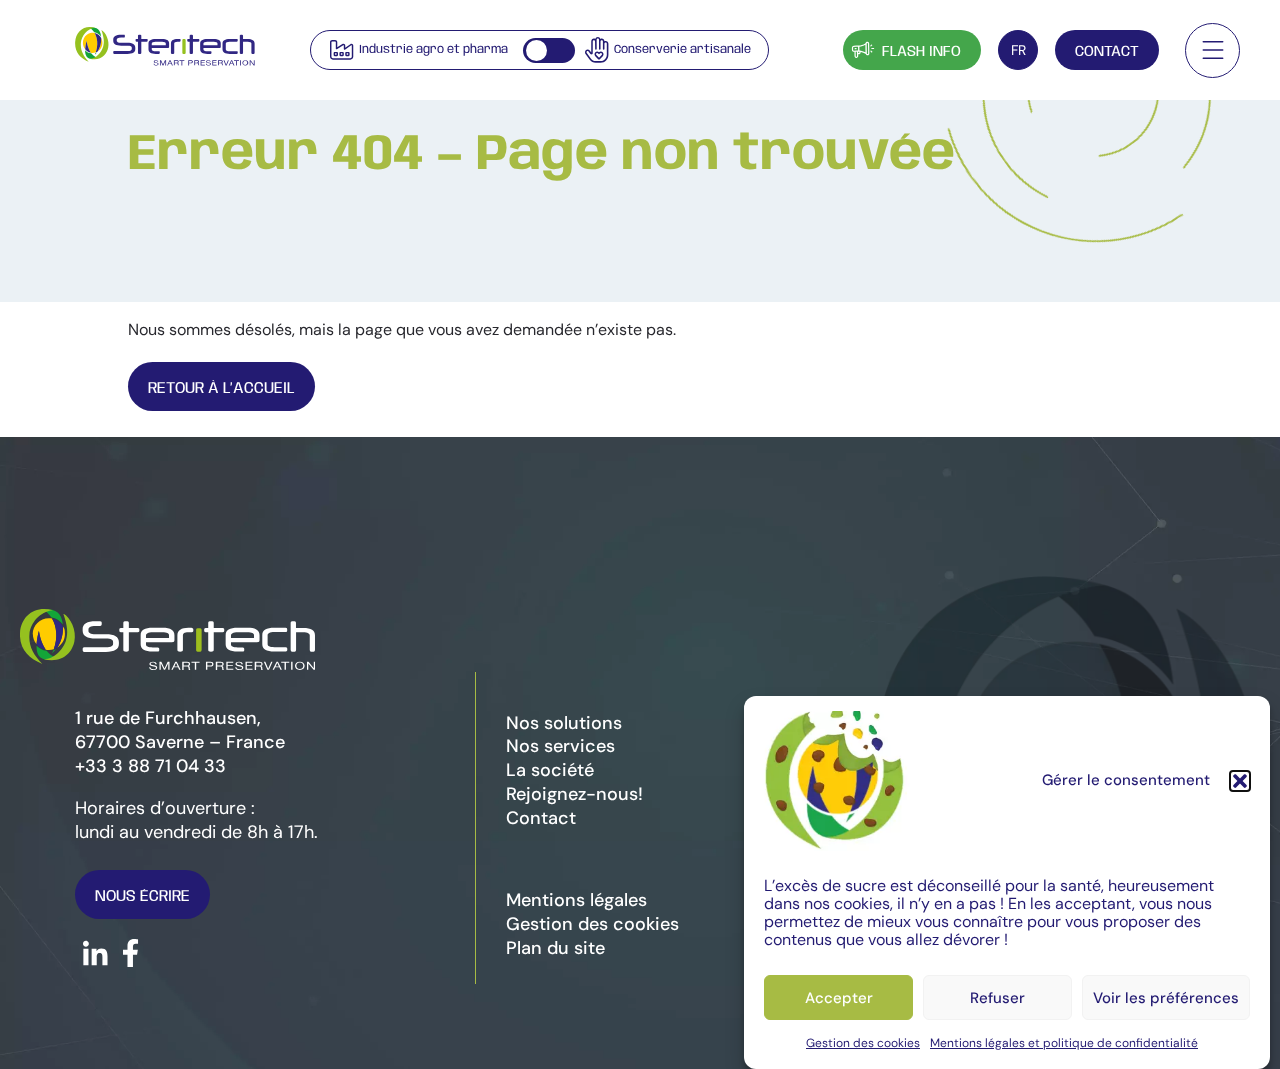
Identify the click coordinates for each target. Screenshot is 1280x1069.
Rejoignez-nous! (574, 794)
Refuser (997, 998)
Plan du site (555, 948)
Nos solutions (564, 723)
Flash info (921, 52)
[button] (1240, 781)
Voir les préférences (1166, 998)
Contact (1107, 52)
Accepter (839, 998)
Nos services (560, 746)
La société (550, 770)
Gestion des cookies (863, 1043)
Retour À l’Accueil (221, 388)
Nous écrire (142, 896)
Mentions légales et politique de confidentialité (1064, 1043)
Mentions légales (576, 900)
